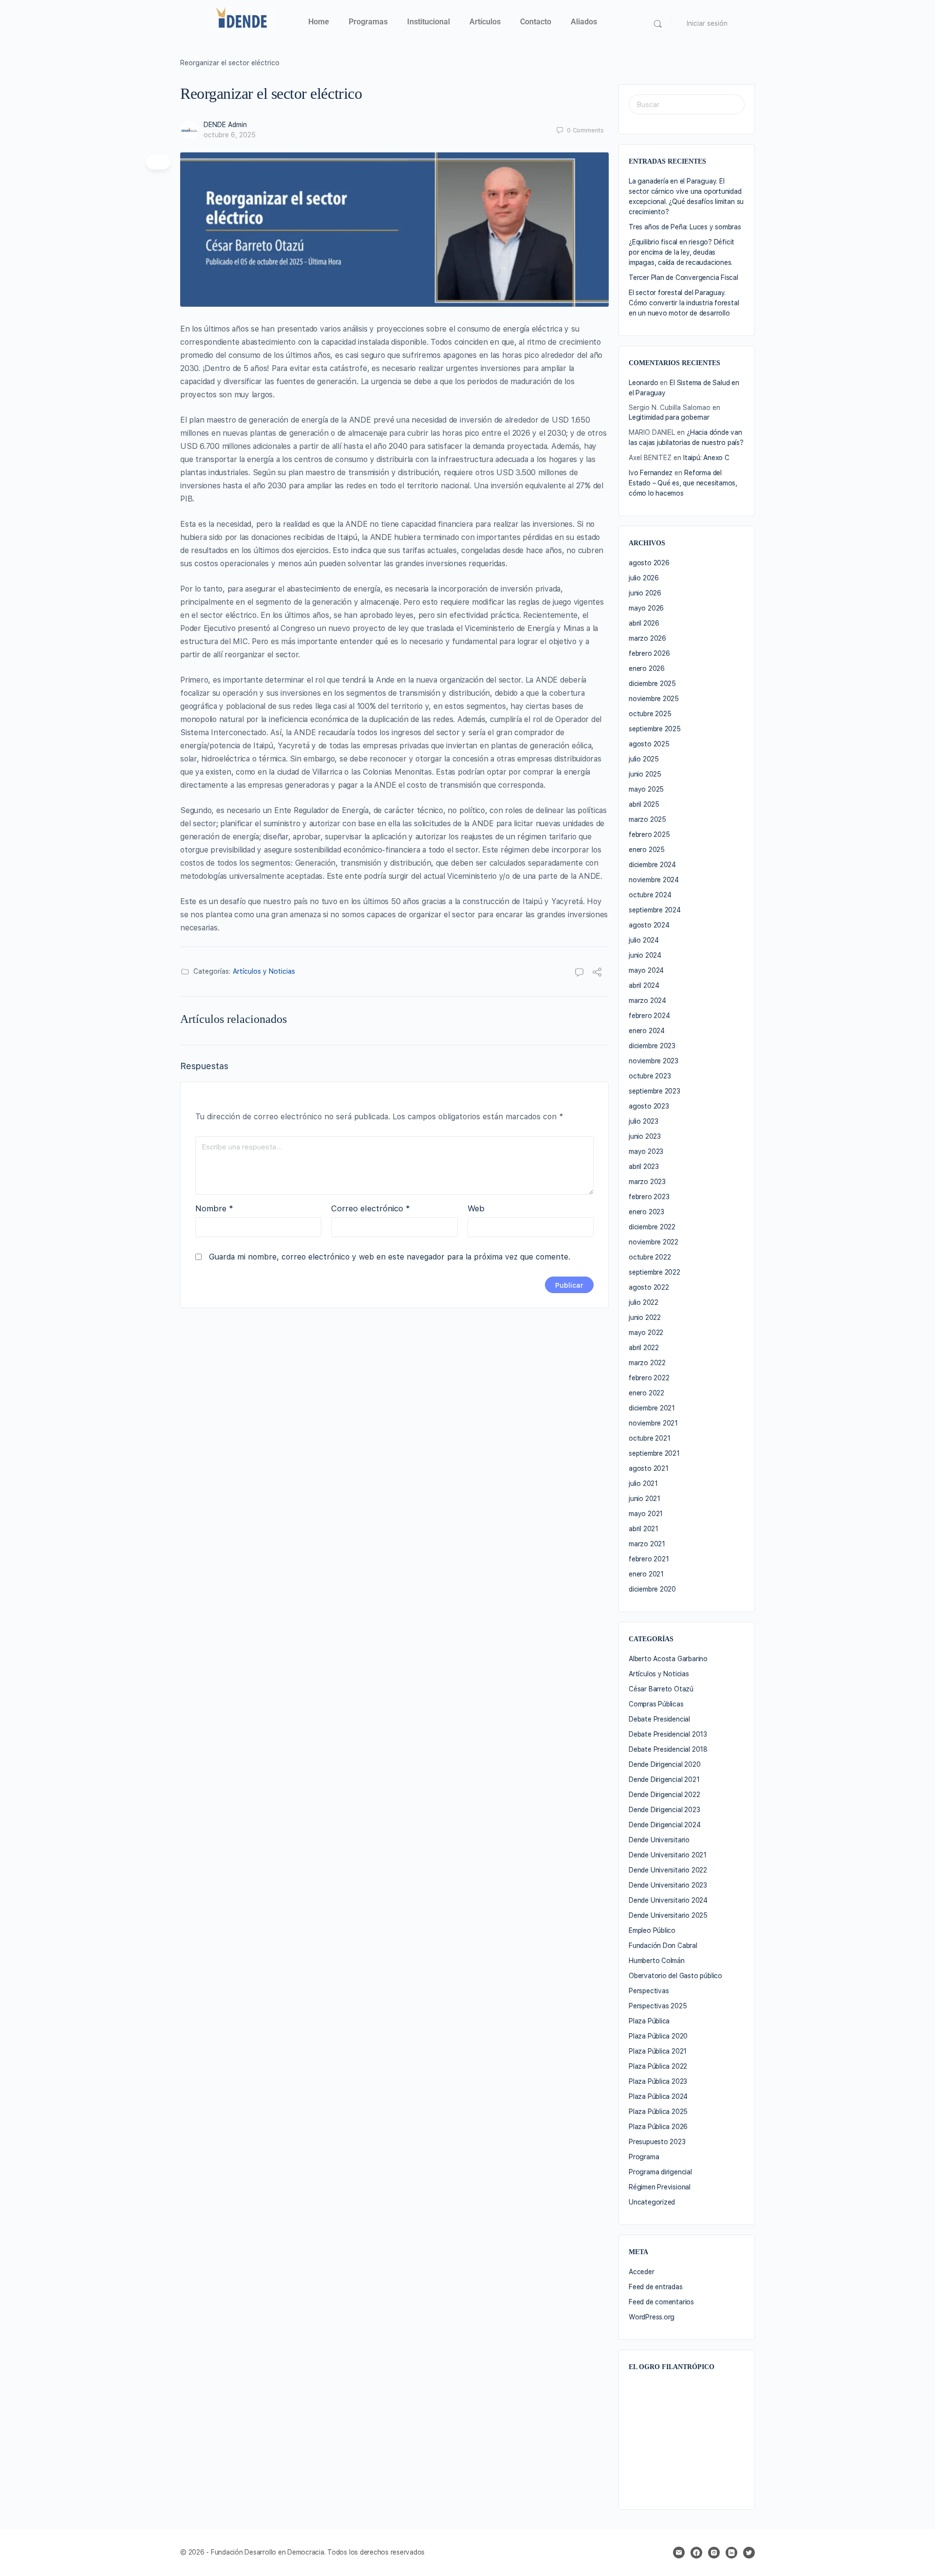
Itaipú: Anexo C (706, 458)
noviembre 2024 (654, 880)
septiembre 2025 (655, 729)
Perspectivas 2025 (658, 2006)
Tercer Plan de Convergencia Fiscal (683, 278)
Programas (368, 22)
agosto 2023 (649, 1106)
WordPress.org (652, 2317)
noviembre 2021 (653, 1423)
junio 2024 (645, 955)
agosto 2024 (649, 925)
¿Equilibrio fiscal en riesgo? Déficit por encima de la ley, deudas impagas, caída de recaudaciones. (682, 252)
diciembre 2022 (652, 1227)
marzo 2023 (647, 1182)
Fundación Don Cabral (663, 1946)
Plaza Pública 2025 (658, 2112)
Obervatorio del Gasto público (675, 1976)
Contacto (536, 22)
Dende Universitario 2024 (668, 1900)
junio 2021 (645, 1499)
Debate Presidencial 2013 (668, 1734)
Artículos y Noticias (264, 971)
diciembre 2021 (652, 1408)
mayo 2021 (646, 1514)
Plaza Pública (649, 2021)
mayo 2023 (646, 1151)
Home (319, 22)
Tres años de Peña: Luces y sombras (685, 227)
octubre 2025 (650, 714)
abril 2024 (644, 985)
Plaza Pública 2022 (658, 2066)
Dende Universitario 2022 (668, 1870)
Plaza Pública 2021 (658, 2051)
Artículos (485, 22)
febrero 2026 (649, 653)
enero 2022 (646, 1393)
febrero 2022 (649, 1378)
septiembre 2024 (655, 910)
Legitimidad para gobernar (669, 417)
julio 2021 (643, 1483)
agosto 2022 (649, 1287)
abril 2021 (644, 1529)
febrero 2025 (649, 834)
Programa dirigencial (660, 2172)
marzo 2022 (647, 1363)
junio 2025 (645, 774)
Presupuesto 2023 (657, 2142)
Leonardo (643, 383)
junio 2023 (645, 1136)
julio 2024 (644, 940)
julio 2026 (644, 578)
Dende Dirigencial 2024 (664, 1825)
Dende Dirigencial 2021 (664, 1779)
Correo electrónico (371, 1208)
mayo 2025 (646, 789)
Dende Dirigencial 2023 (664, 1810)
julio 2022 (644, 1302)
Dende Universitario (659, 1840)
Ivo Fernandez (651, 473)
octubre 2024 (650, 895)
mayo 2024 (646, 970)
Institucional (429, 22)
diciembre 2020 (652, 1589)
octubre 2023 (650, 1076)
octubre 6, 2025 (230, 135)
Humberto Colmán (657, 1961)
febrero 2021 (649, 1559)
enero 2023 (646, 1212)
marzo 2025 (647, 819)
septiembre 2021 (654, 1453)
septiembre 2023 (654, 1091)
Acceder (642, 2272)
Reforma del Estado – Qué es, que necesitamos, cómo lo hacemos (683, 483)
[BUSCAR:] (687, 104)
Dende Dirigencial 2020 (664, 1764)
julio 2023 (644, 1121)
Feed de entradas (656, 2287)
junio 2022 (645, 1317)
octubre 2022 (650, 1257)
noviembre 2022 (654, 1242)
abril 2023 (644, 1167)
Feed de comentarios (661, 2302)
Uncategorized (652, 2202)
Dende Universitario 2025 (668, 1915)
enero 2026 (647, 668)
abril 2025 (644, 804)
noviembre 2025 (654, 699)
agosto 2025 (649, 744)
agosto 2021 (649, 1468)
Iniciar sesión (707, 23)
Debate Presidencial (659, 1719)
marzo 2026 (647, 638)
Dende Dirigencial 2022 (664, 1795)
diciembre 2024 (652, 865)
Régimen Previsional (660, 2187)
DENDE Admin (225, 125)
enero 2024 (647, 1031)
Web (476, 1208)
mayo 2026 (646, 608)
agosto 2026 (649, 563)
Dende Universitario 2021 (668, 1855)
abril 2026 (644, 623)
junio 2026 (645, 593)
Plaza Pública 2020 (658, 2036)
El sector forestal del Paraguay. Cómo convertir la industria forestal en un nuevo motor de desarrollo (684, 303)
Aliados (584, 22)
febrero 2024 (649, 1016)
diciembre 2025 (652, 684)
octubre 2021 (649, 1438)
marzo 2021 (647, 1544)
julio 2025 (644, 759)
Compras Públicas (656, 1704)
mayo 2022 (646, 1333)
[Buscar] (658, 24)
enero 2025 (647, 850)
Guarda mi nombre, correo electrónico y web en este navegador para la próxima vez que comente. (390, 1257)
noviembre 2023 (654, 1061)
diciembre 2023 (652, 1046)
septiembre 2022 (654, 1272)
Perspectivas (649, 1991)
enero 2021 (646, 1574)
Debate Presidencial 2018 (668, 1749)
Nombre (214, 1208)
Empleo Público (652, 1930)
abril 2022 (644, 1348)
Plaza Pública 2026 (658, 2127)
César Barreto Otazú (661, 1689)
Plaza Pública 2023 (658, 2081)
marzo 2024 (647, 1001)
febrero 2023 (649, 1197)
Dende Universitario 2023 (668, 1885)
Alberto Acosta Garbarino (668, 1659)
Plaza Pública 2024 (658, 2096)
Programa (644, 2157)
